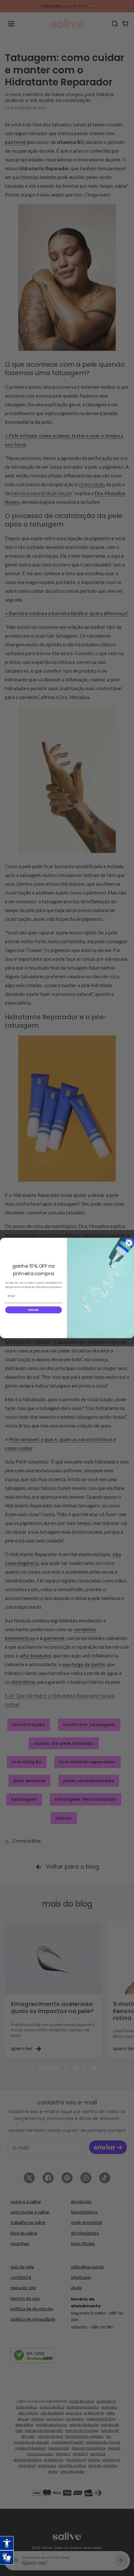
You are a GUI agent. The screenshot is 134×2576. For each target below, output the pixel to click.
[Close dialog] (129, 1243)
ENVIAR (33, 1310)
